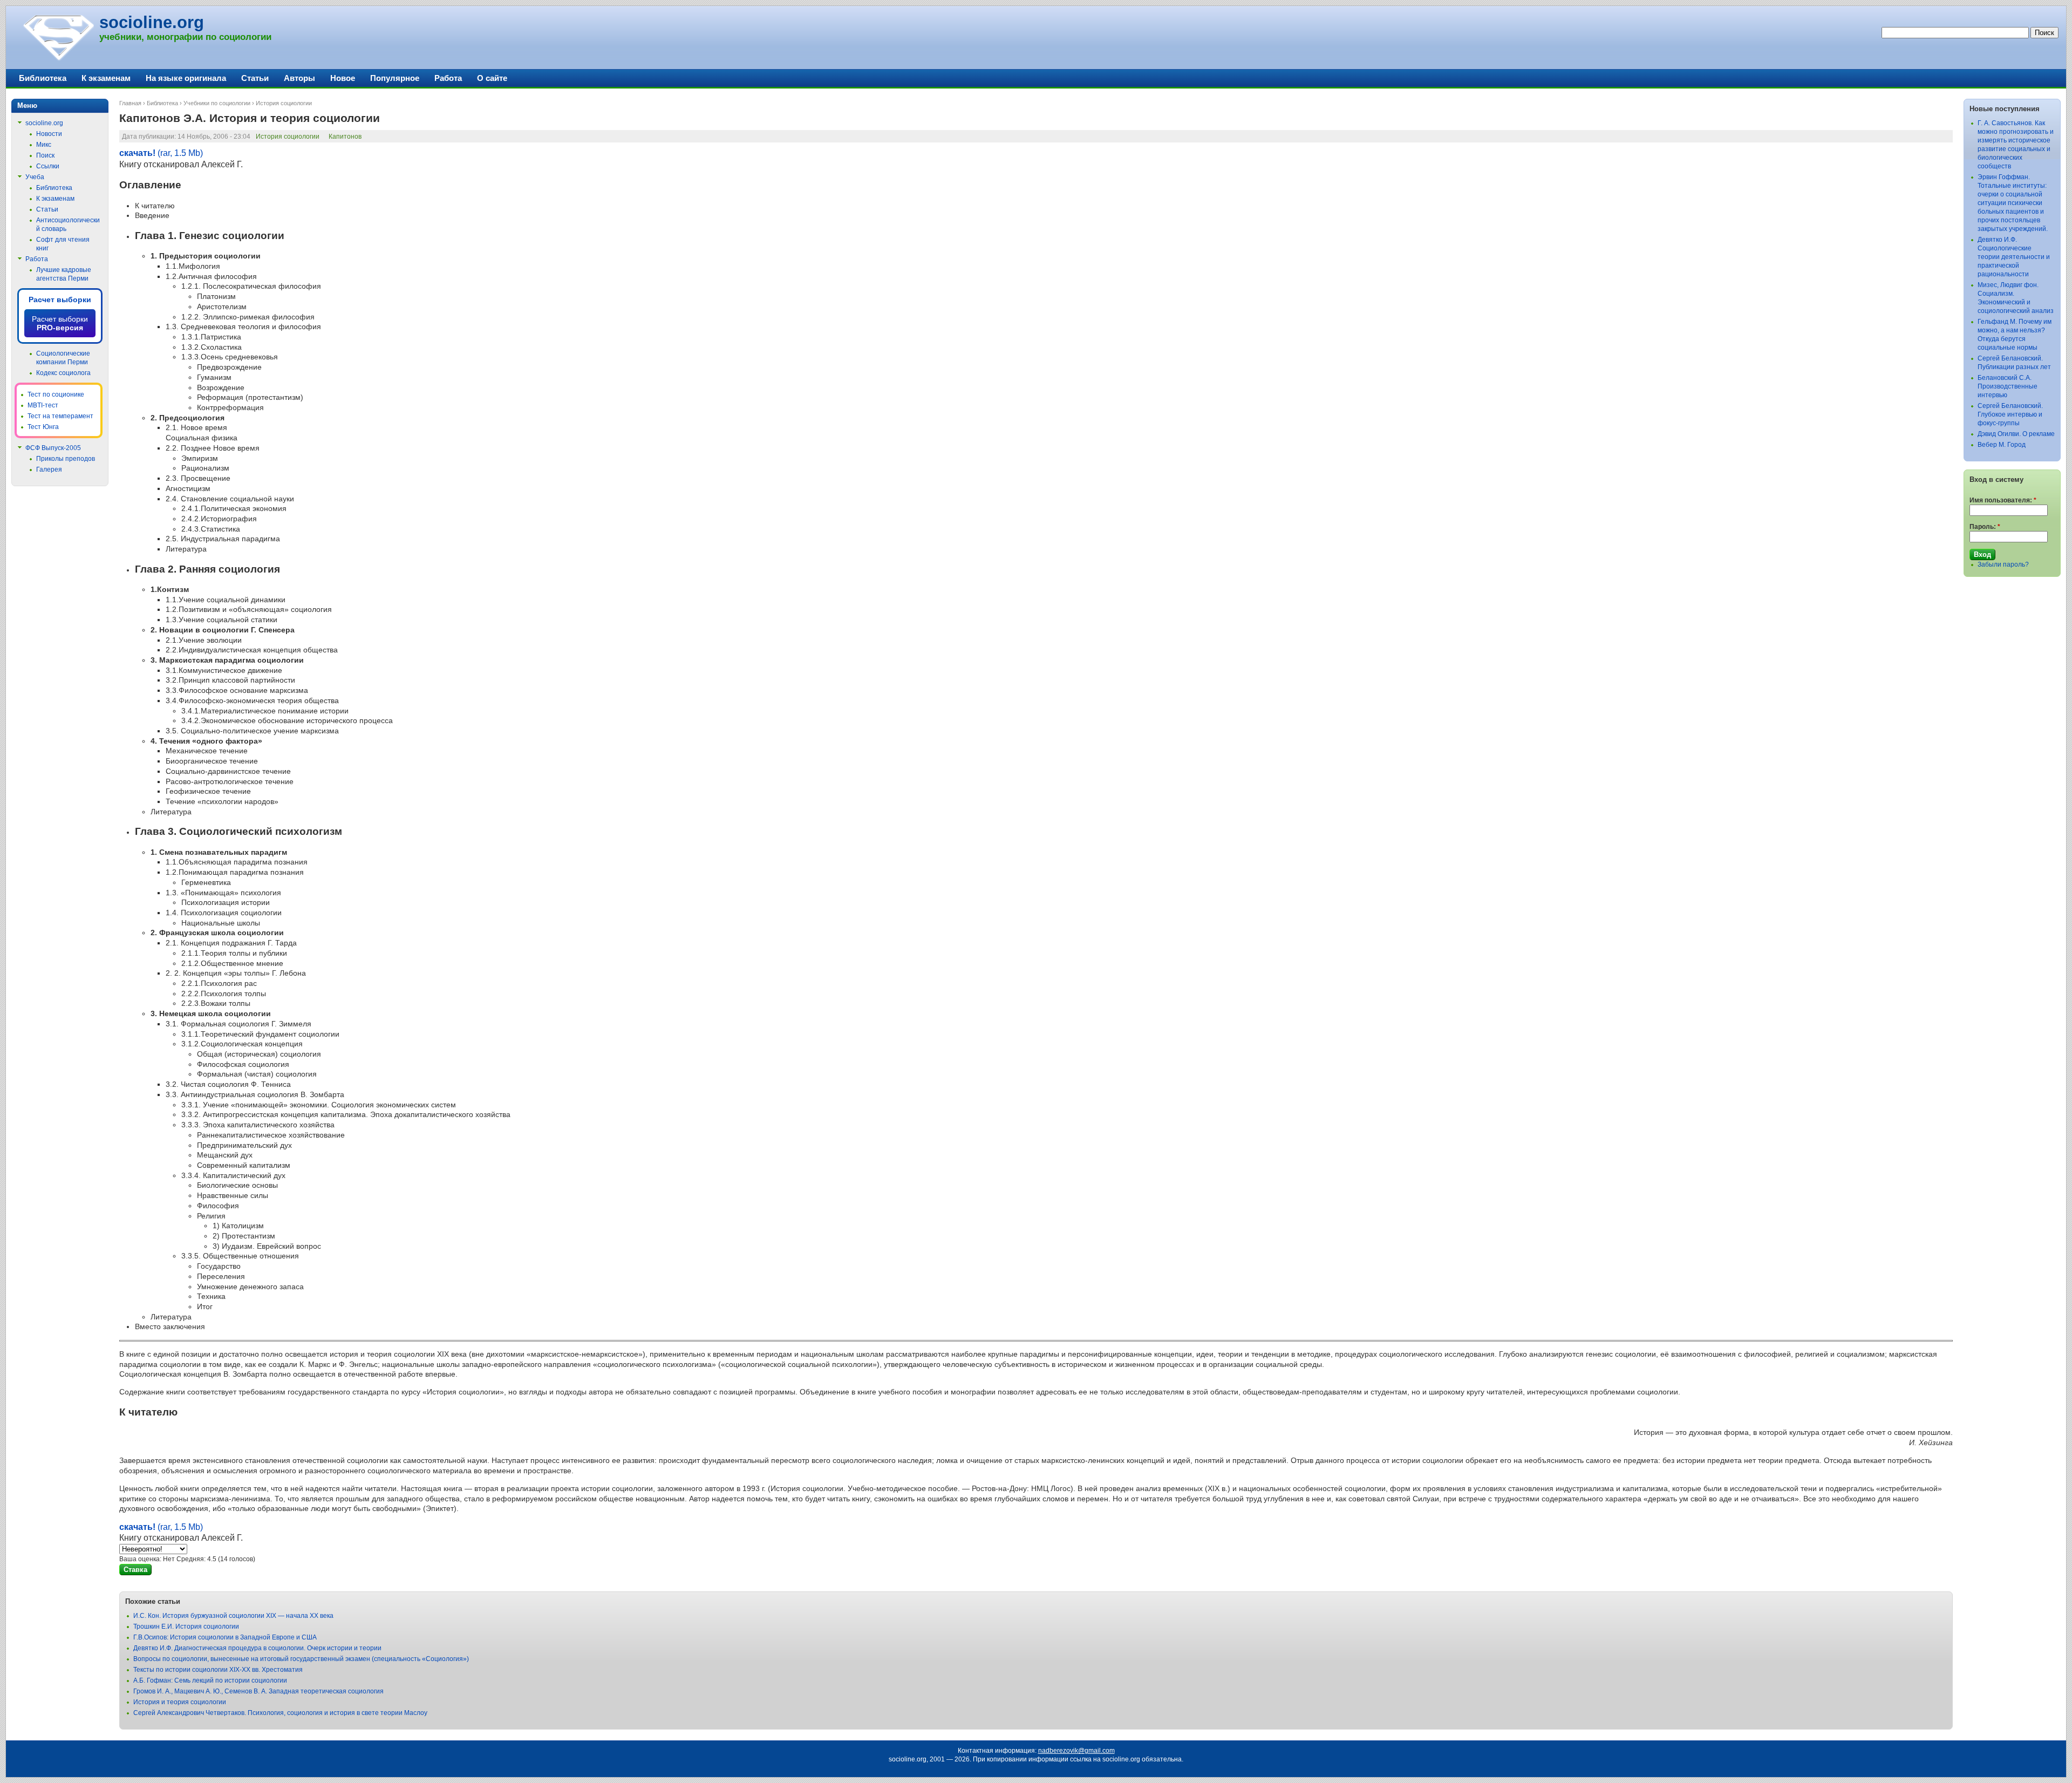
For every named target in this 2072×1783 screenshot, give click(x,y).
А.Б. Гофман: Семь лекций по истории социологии (210, 1680)
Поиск (45, 155)
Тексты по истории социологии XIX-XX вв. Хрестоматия (218, 1670)
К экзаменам (106, 78)
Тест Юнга (43, 427)
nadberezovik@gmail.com (1076, 1751)
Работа (448, 78)
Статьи (255, 78)
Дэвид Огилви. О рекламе (2016, 434)
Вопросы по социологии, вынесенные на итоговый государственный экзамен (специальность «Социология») (301, 1659)
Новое (343, 78)
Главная (130, 103)
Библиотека (162, 103)
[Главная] (58, 59)
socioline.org (152, 22)
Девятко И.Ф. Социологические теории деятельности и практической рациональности (2014, 257)
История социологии (284, 103)
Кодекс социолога (63, 373)
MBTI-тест (43, 405)
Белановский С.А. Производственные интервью (2008, 386)
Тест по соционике (56, 394)
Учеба (35, 177)
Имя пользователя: (2003, 500)
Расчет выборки (60, 300)
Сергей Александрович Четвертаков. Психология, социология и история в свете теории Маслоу (280, 1713)
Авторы (299, 78)
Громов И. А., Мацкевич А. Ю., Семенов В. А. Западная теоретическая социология (258, 1691)
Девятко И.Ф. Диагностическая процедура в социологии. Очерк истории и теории (257, 1648)
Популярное (395, 78)
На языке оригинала (186, 78)
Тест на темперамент (60, 416)
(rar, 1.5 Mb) (161, 153)
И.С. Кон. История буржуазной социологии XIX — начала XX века (233, 1616)
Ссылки (48, 166)
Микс (44, 145)
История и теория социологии (180, 1702)
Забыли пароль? (2003, 564)
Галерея (49, 469)
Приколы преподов (66, 459)
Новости (49, 134)
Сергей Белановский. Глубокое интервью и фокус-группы (2010, 414)
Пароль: (1985, 527)
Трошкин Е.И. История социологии (186, 1627)
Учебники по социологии (217, 103)
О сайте (492, 78)
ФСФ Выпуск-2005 (53, 448)
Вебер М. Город (2002, 445)
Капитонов (345, 137)
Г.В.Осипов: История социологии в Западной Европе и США (225, 1637)
